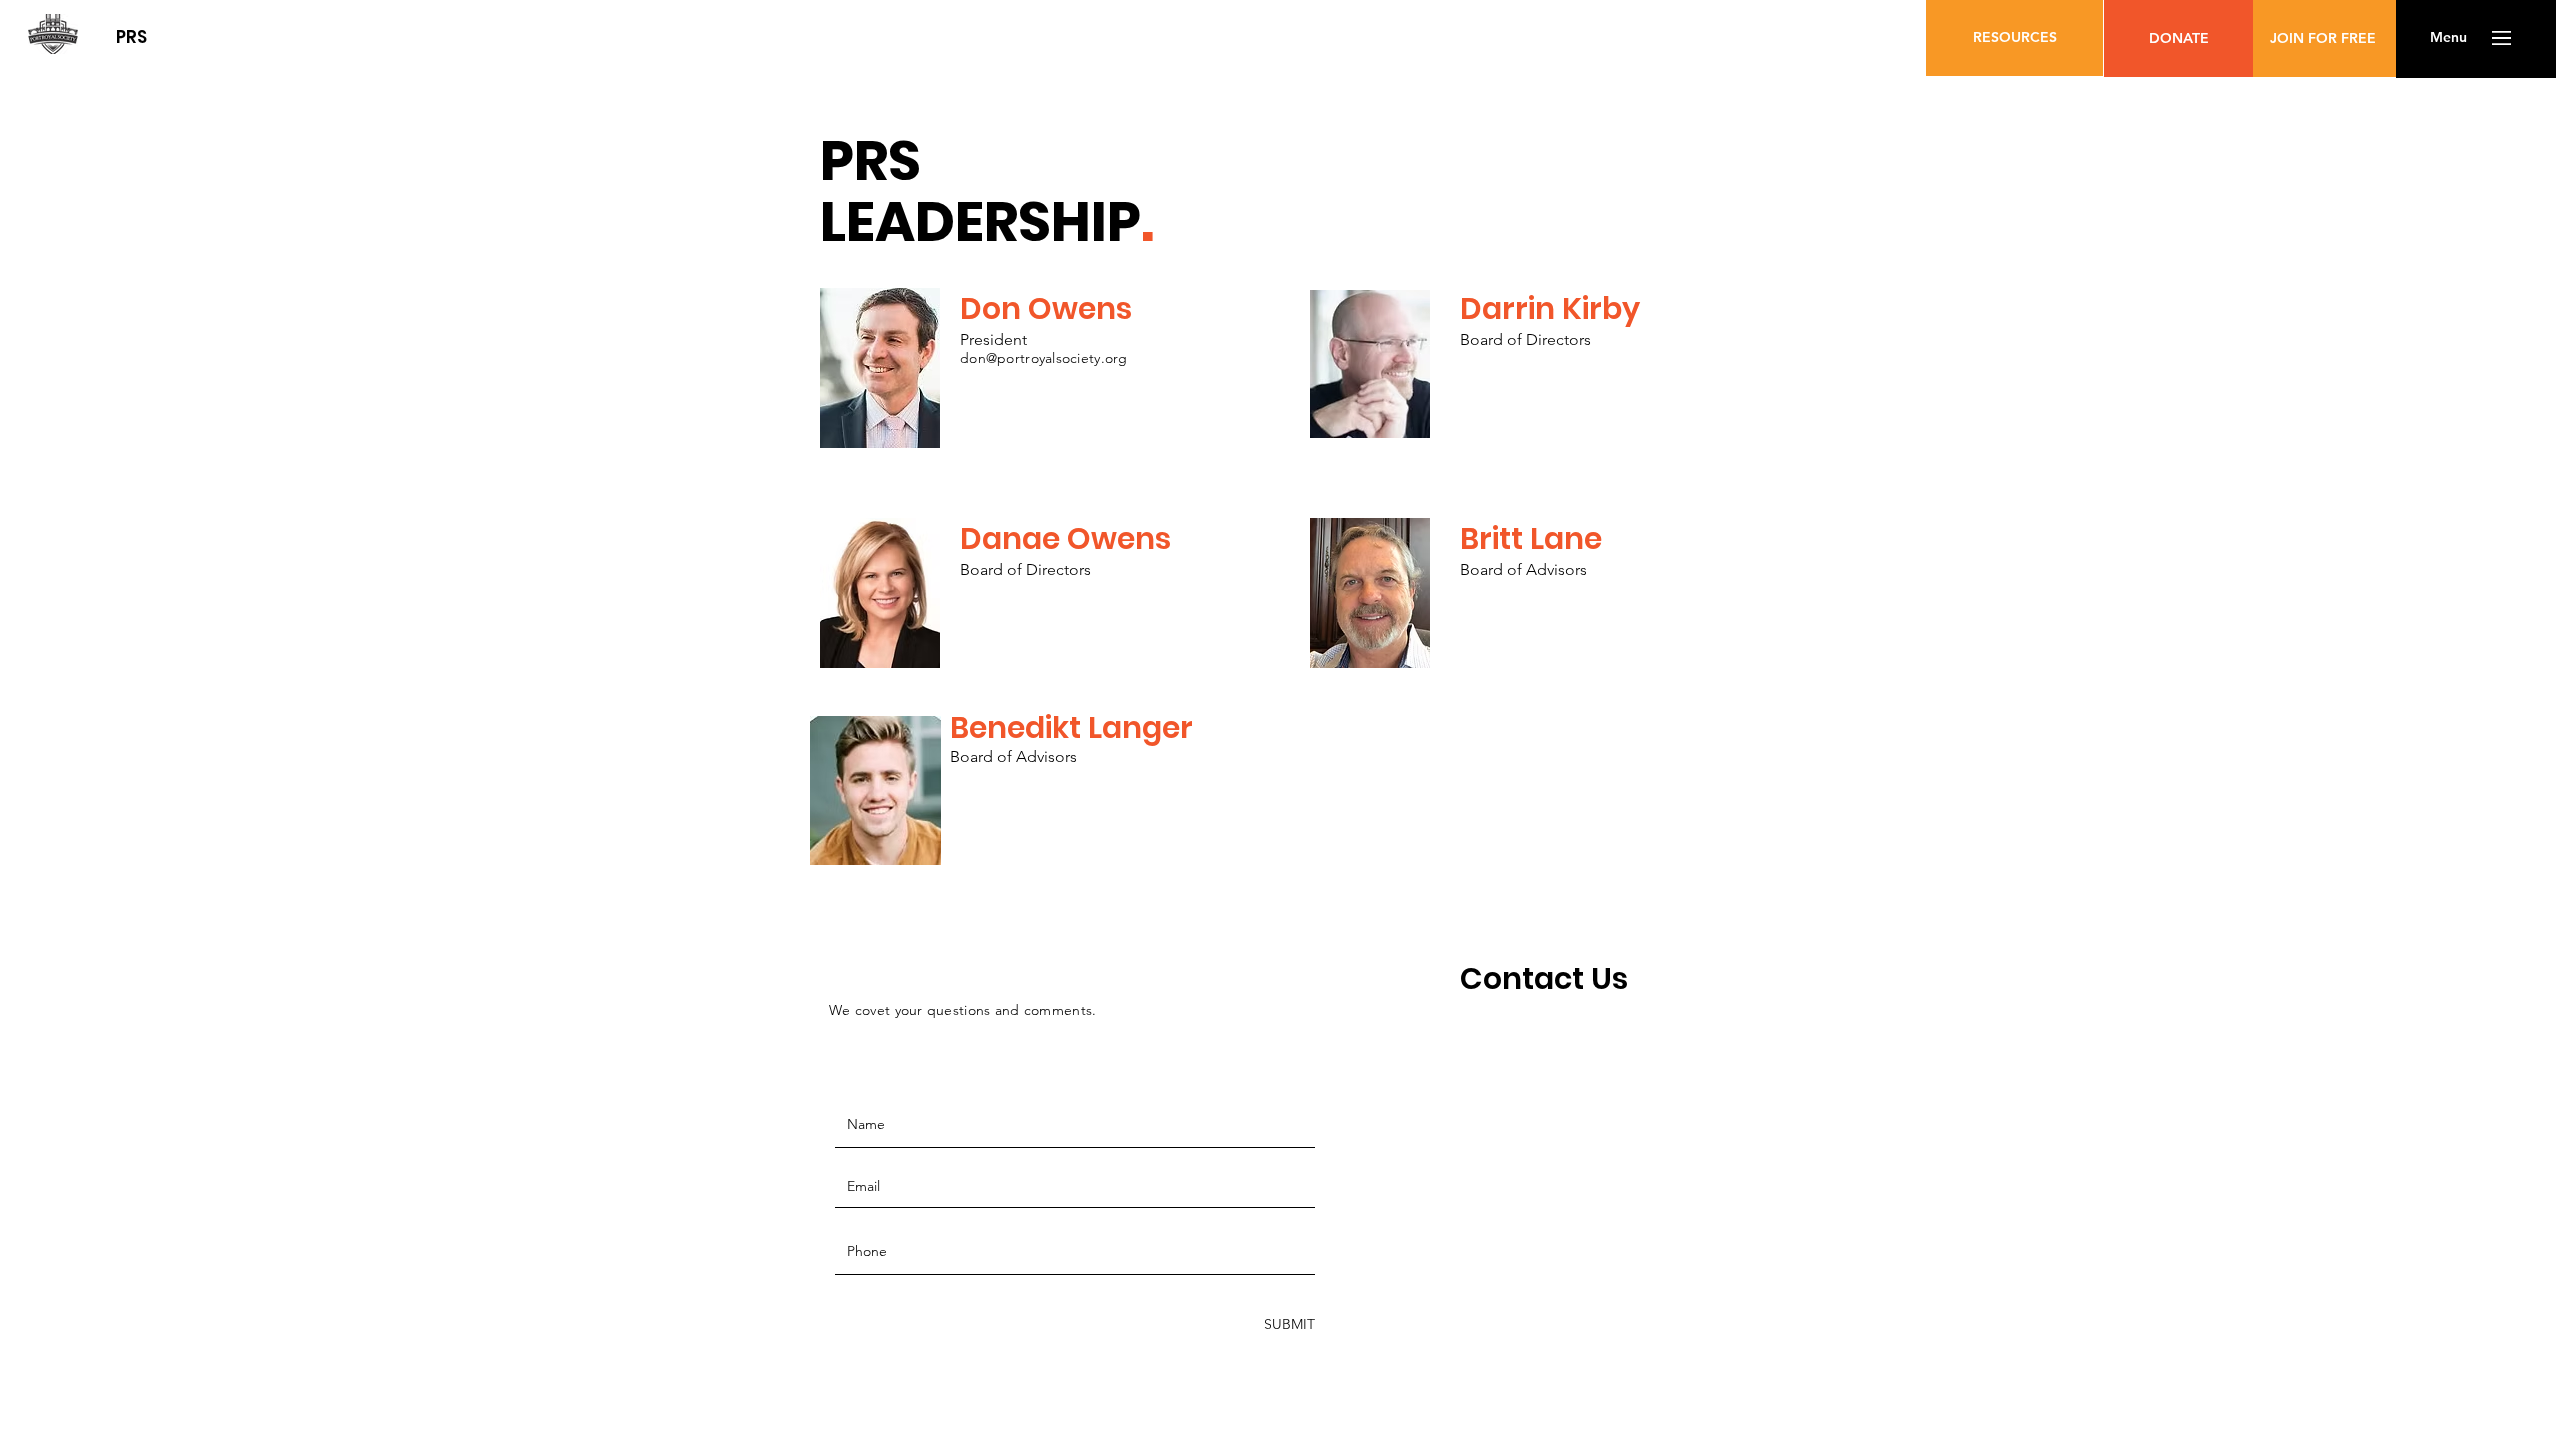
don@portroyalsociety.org (1044, 358)
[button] (2448, 38)
